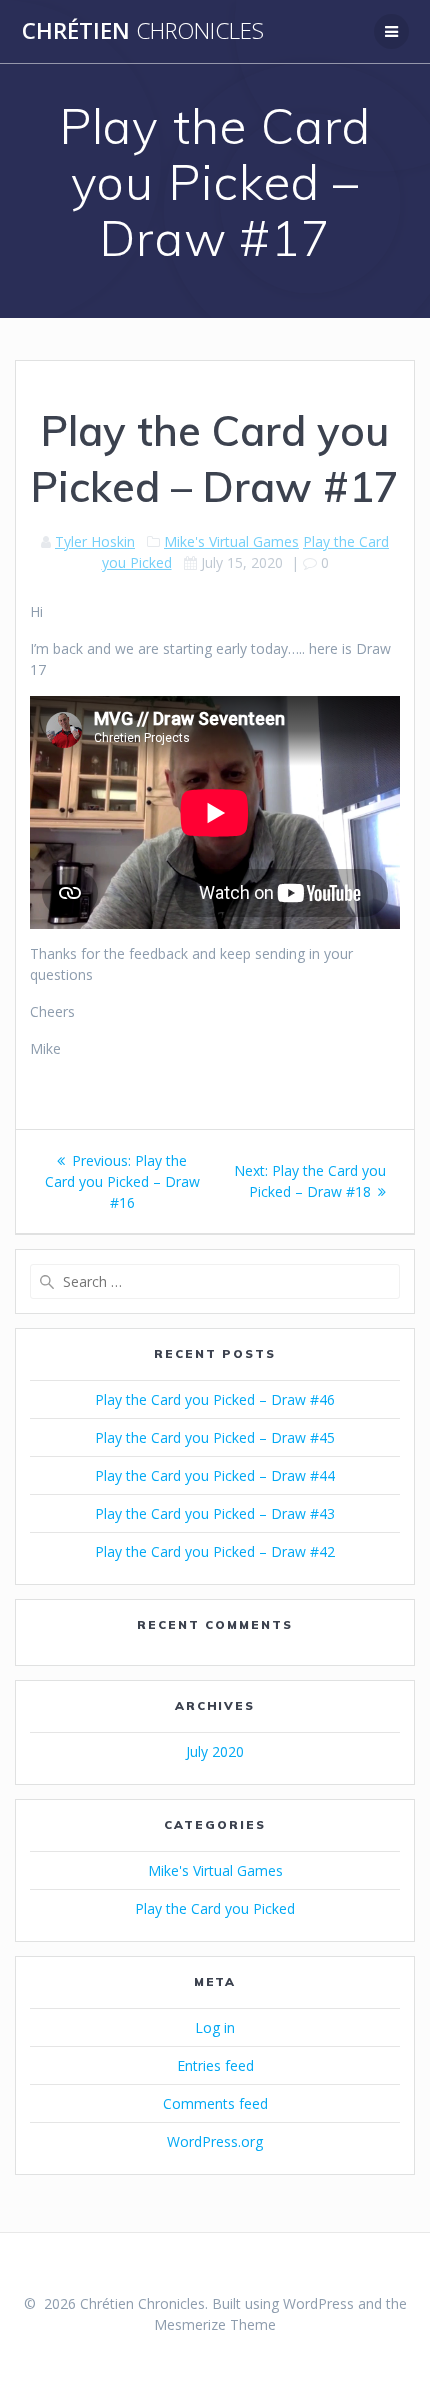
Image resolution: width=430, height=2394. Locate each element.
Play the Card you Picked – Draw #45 (215, 1437)
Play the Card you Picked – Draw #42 (215, 1551)
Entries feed (215, 2065)
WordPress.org (215, 2141)
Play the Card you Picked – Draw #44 (215, 1475)
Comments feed (215, 2103)
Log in (215, 2027)
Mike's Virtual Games (231, 541)
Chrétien (143, 31)
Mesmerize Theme (215, 2324)
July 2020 (215, 1751)
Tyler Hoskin (95, 541)
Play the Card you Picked (215, 1908)
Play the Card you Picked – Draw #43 (215, 1513)
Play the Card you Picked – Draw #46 (215, 1399)
